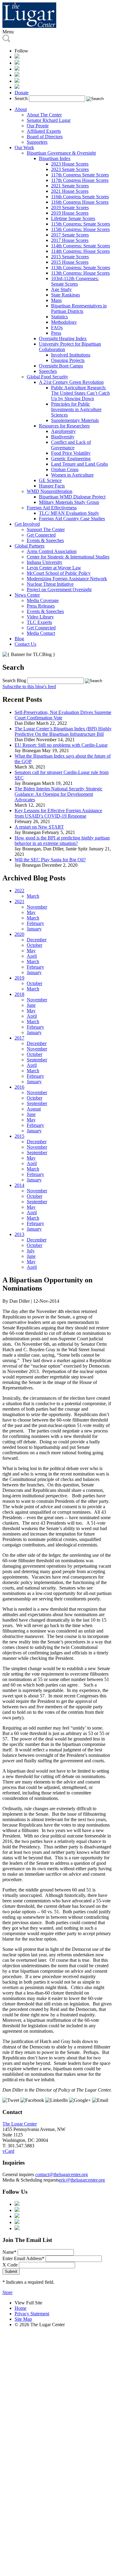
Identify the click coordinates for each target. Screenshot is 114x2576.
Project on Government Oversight (59, 590)
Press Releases (41, 606)
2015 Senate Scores (70, 257)
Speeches (48, 371)
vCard (8, 2151)
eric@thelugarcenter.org (82, 2180)
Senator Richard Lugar (49, 120)
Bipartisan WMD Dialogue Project (72, 497)
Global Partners (29, 546)
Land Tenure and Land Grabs (79, 464)
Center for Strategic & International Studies (68, 557)
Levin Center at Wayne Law (54, 568)
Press (56, 333)
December (37, 940)
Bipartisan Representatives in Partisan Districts (79, 308)
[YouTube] (17, 81)
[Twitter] (17, 69)
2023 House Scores (70, 164)
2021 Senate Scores (70, 186)
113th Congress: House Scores (80, 273)
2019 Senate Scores (70, 208)
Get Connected (41, 535)
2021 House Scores (70, 191)
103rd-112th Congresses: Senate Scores (75, 281)
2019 (19, 978)
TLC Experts (39, 622)
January (34, 929)
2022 (19, 891)
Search (21, 98)
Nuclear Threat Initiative (50, 584)
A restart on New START (39, 827)
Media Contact (41, 633)
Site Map (23, 2319)
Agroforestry (63, 431)
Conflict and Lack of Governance (71, 445)
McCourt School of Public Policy (59, 573)
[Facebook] (17, 63)
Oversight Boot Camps (61, 366)
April (32, 956)
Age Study (61, 289)
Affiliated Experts (44, 131)
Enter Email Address (23, 2258)
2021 (19, 901)
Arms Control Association (52, 551)
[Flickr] (17, 87)
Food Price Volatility (71, 453)
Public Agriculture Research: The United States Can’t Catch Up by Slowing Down (80, 393)
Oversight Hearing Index (63, 338)
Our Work (24, 147)
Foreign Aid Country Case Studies (72, 519)
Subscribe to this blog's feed (29, 687)
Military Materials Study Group (69, 502)
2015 (19, 1136)
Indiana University (45, 562)
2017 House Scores (70, 240)
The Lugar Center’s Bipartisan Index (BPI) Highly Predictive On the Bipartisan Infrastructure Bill (63, 731)
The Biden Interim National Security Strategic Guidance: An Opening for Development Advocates (59, 794)
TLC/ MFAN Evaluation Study (69, 513)
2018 (19, 994)
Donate (22, 93)
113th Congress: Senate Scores (81, 268)
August (34, 1109)
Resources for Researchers (64, 426)
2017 (19, 1038)
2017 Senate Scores (70, 235)
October (35, 945)
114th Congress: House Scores (80, 251)
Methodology (64, 322)
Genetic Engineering (71, 459)
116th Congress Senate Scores (80, 197)
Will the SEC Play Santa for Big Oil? (50, 860)
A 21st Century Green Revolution (71, 382)
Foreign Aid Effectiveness (52, 508)
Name (9, 2252)
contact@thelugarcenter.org (62, 2174)
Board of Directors (45, 137)
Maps (56, 300)
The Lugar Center (20, 2124)
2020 (19, 934)
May (31, 912)
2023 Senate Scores (70, 169)
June (31, 1005)
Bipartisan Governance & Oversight (61, 153)
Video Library (40, 617)
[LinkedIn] (17, 75)
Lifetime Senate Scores (73, 218)
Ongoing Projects (68, 360)
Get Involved (27, 524)
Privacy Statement (32, 2314)
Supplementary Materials (75, 420)
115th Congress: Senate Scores (81, 224)
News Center (27, 595)
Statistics (59, 317)
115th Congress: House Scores (80, 229)
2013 (19, 1234)
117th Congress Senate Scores (80, 175)
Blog (19, 639)
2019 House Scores (70, 213)
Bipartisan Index (55, 158)
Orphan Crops (65, 469)
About (21, 109)
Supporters (37, 142)
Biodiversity (63, 437)
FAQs (57, 328)
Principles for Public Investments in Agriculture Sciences (76, 409)
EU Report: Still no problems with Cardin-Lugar (61, 745)
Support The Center (46, 529)
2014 (19, 1185)
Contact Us (25, 644)
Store (7, 2292)
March (33, 896)
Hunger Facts (52, 486)
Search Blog (14, 680)
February (35, 923)
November (37, 907)
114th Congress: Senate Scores (81, 246)
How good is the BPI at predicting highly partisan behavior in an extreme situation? (62, 841)
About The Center (44, 115)
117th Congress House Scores (80, 180)
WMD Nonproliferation (50, 491)
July (31, 1251)
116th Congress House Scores (80, 202)
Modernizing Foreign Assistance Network (67, 579)
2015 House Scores (70, 262)
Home (21, 2308)
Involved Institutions (71, 355)
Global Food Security (47, 377)
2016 (19, 1087)
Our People (38, 126)
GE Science (50, 480)
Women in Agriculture (72, 475)
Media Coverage (43, 600)
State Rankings (66, 295)
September (37, 1060)
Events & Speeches (45, 540)
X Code (10, 2265)
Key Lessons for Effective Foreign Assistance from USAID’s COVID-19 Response (58, 813)
